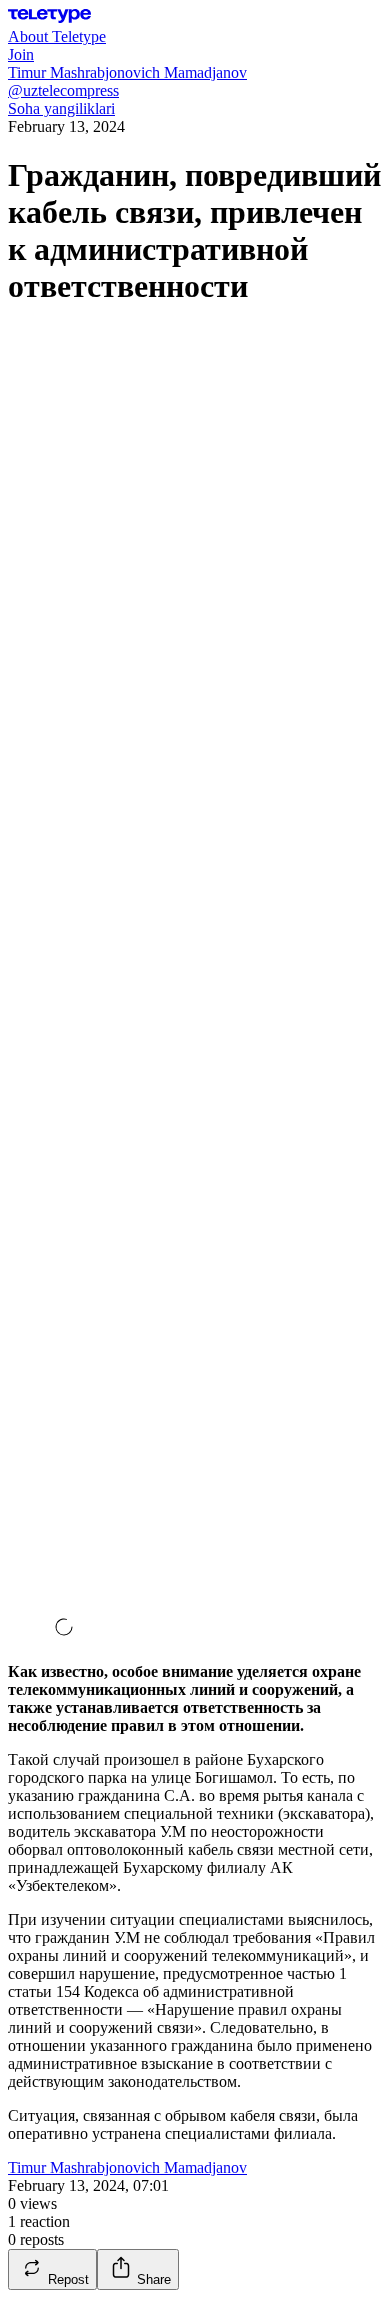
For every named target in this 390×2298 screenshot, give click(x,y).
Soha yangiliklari (61, 108)
